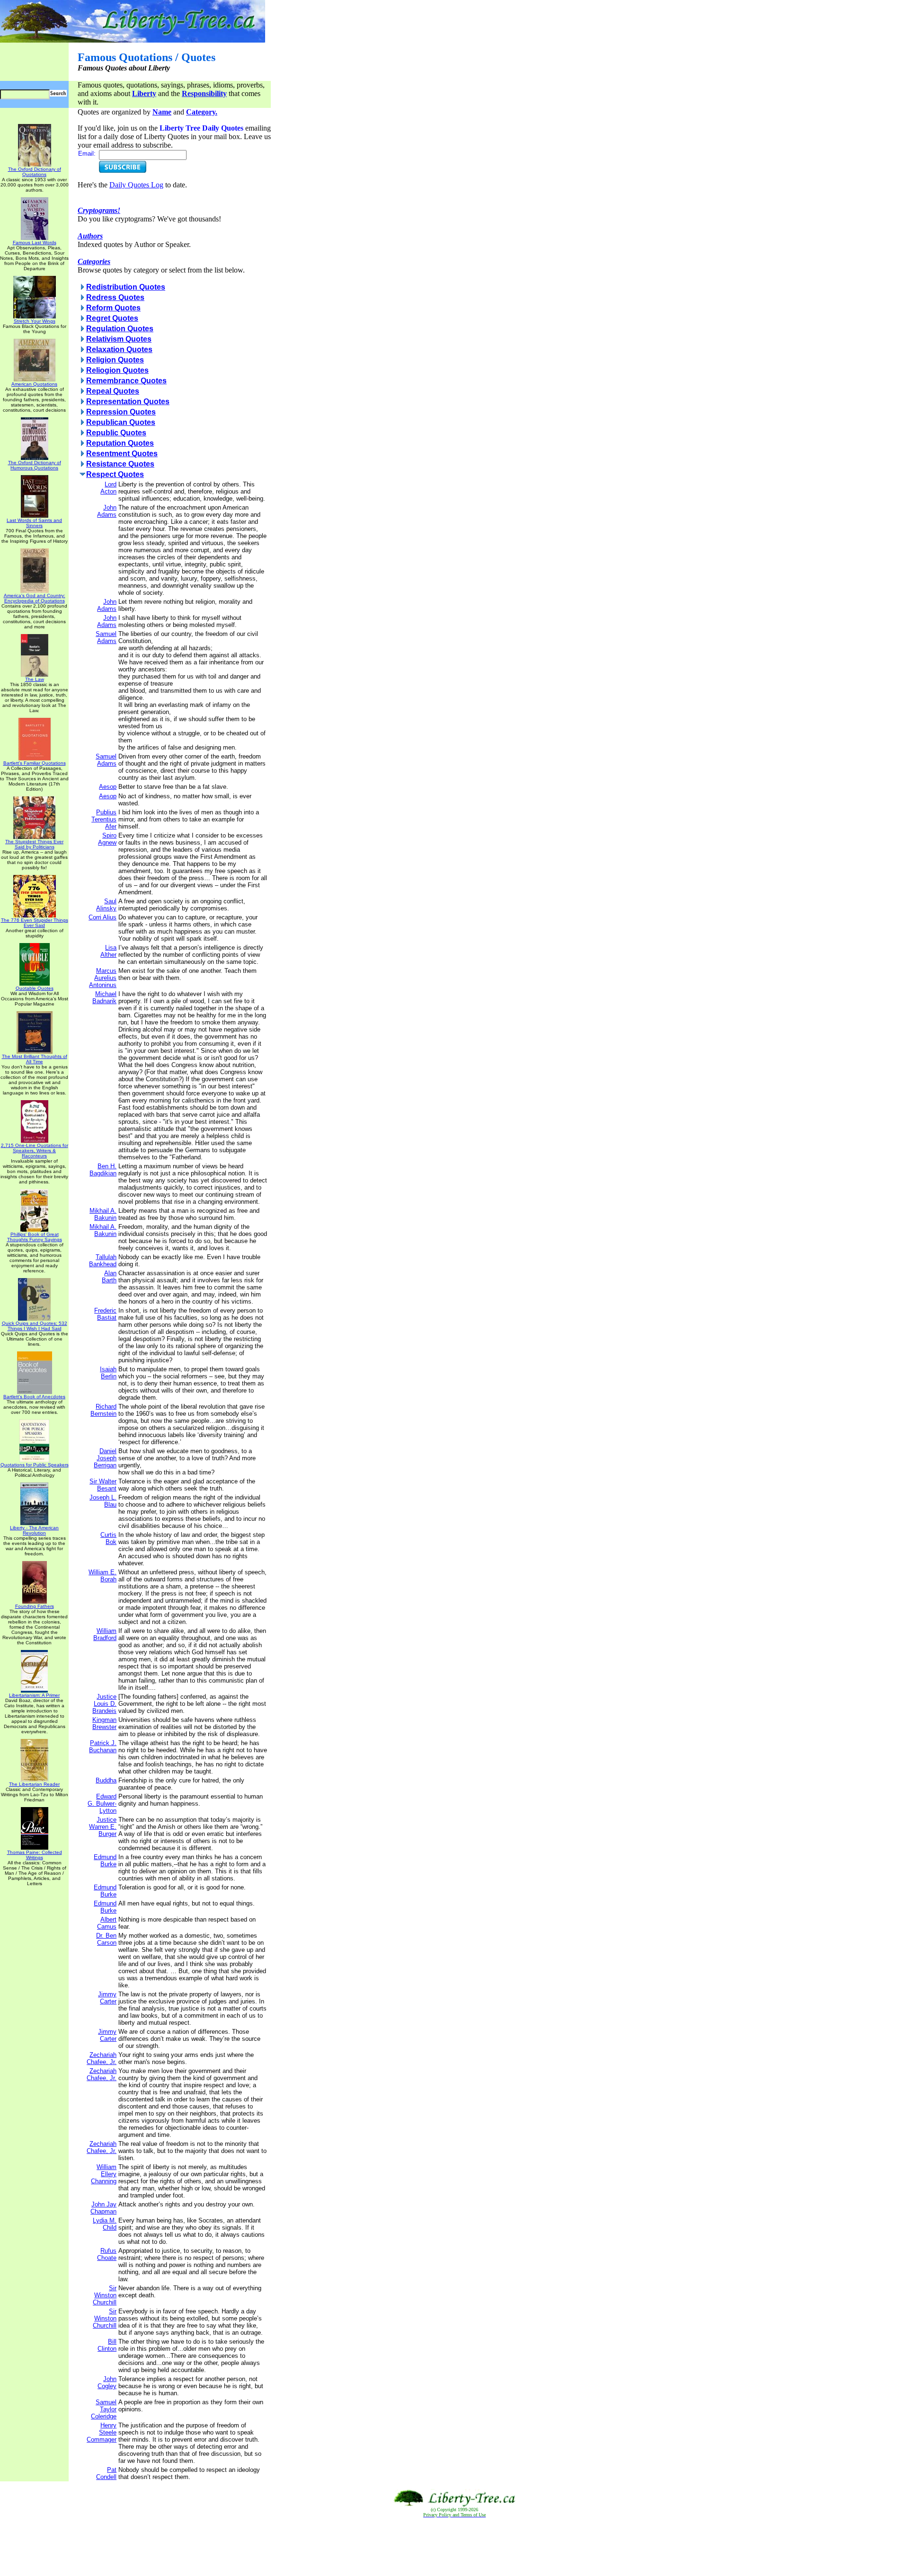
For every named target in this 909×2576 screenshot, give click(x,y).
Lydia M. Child (105, 2224)
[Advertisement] (454, 2547)
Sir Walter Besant (103, 1485)
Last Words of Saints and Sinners (34, 523)
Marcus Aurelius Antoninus (103, 978)
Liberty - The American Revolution (34, 1530)
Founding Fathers (35, 1606)
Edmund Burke (105, 1861)
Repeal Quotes (113, 391)
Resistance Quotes (120, 464)
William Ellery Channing (104, 2174)
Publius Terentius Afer (104, 819)
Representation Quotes (128, 401)
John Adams (107, 511)
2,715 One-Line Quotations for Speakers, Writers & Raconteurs (35, 1151)
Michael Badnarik (104, 997)
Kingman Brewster (104, 1723)
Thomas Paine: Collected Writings (35, 1855)
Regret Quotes (112, 318)
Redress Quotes (115, 297)
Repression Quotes (121, 412)
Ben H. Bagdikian (103, 1170)
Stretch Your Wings (35, 321)
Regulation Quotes (120, 329)
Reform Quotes (113, 308)
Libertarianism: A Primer (34, 1695)
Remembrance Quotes (126, 381)
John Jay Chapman (103, 2208)
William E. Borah (102, 1576)
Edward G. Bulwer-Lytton (102, 1804)
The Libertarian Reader (34, 1784)
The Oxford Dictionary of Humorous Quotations (35, 465)
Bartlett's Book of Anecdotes (34, 1397)
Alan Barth (109, 1277)
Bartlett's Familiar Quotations (35, 763)
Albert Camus (107, 1923)
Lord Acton (108, 488)
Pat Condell (106, 2473)
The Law (35, 679)
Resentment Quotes (122, 454)
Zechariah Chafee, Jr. (102, 2058)
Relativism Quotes (119, 339)
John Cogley (107, 2382)
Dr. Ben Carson (106, 1939)
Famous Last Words (35, 243)
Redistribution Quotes (126, 287)
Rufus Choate (107, 2254)
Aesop (108, 787)
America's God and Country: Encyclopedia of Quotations (35, 598)
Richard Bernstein (103, 1410)
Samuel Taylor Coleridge (104, 2409)
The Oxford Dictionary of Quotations (35, 172)
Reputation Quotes (120, 443)
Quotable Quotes (35, 988)
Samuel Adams (106, 637)
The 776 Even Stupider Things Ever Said (35, 923)
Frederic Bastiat (105, 1314)
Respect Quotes (115, 474)
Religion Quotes (115, 360)
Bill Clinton (107, 2345)
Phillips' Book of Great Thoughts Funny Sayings (35, 1237)
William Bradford (105, 1634)
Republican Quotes (121, 422)
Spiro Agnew (107, 839)
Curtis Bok (108, 1538)
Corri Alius (102, 917)
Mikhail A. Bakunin (103, 1214)
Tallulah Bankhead (103, 1261)
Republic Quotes (116, 433)
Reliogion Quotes (117, 370)
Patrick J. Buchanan (103, 1747)
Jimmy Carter (107, 1998)
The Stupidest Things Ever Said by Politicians (34, 844)
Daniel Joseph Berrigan (105, 1458)
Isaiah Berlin (108, 1373)
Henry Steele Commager (102, 2432)
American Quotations (34, 384)
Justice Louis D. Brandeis (104, 1704)
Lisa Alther (108, 951)
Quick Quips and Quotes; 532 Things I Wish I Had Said (35, 1326)
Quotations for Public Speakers (35, 1465)
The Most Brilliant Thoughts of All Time (35, 1059)
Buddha (106, 1780)
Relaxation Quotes (119, 349)
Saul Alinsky (106, 905)
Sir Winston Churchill (105, 2295)
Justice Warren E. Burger (103, 1827)
